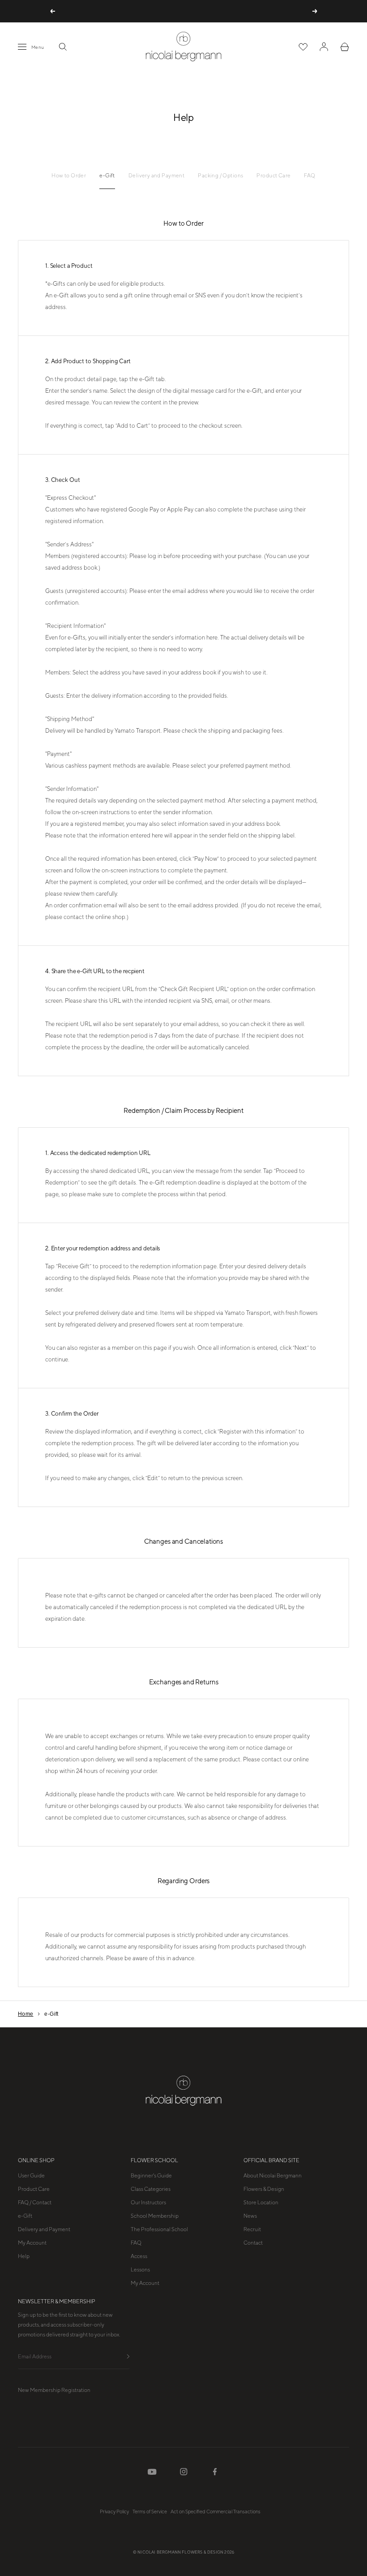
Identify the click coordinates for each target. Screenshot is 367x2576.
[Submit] (128, 2357)
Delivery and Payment (156, 176)
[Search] (63, 47)
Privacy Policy (114, 2512)
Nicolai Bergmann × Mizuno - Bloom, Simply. (183, 11)
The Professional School (159, 2229)
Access (139, 2256)
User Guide (31, 2176)
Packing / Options (220, 176)
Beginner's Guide (151, 2176)
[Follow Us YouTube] (152, 2474)
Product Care (273, 176)
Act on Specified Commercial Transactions (216, 2512)
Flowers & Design (264, 2189)
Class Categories (151, 2189)
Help (24, 2256)
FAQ (309, 176)
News (250, 2216)
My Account (32, 2243)
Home (26, 2014)
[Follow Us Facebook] (215, 2473)
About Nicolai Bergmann (273, 2176)
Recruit (252, 2229)
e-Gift (107, 176)
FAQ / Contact (35, 2202)
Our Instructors (148, 2202)
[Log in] (324, 47)
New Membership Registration (54, 2390)
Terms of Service (150, 2512)
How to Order (69, 176)
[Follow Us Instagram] (184, 2473)
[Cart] (345, 47)
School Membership (155, 2216)
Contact (253, 2243)
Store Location (261, 2202)
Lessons (140, 2270)
